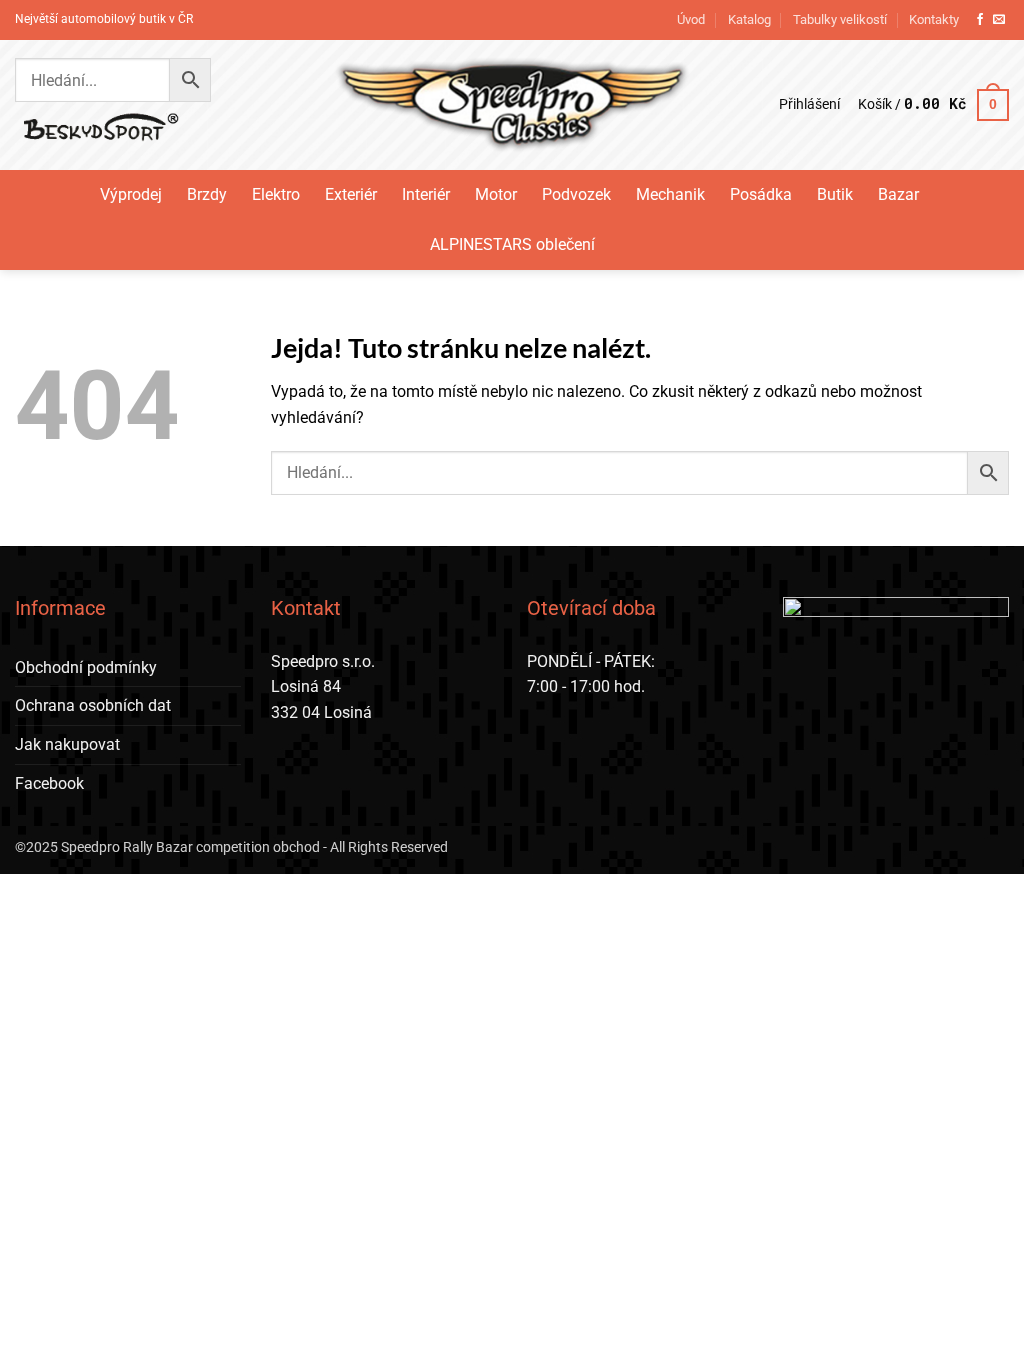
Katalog (749, 19)
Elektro (276, 194)
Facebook (49, 783)
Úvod (691, 19)
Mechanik (670, 194)
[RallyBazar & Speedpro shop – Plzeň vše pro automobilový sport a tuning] (512, 105)
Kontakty (934, 19)
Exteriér (351, 194)
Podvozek (576, 194)
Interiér (426, 194)
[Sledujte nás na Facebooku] (980, 20)
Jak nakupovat (67, 744)
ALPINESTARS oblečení (512, 244)
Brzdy (207, 194)
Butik (835, 194)
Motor (496, 194)
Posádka (761, 194)
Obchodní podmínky (86, 667)
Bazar (898, 194)
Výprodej (131, 194)
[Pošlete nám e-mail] (999, 20)
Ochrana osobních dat (93, 705)
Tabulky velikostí (840, 19)
